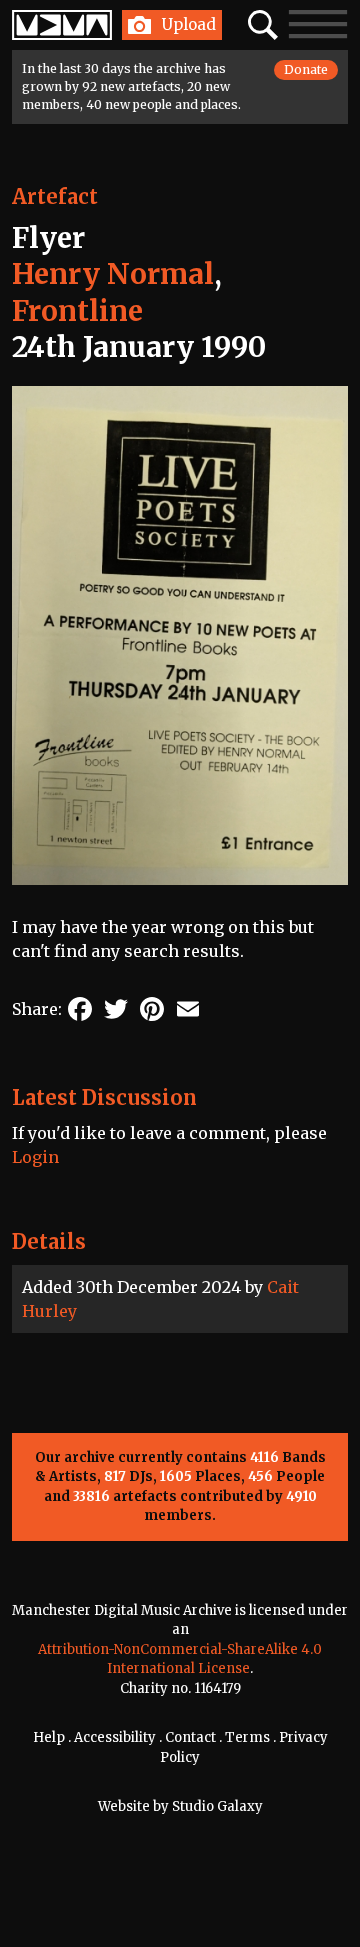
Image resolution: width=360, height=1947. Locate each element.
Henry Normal (113, 274)
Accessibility (115, 1737)
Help (49, 1737)
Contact (190, 1737)
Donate (306, 69)
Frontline (77, 311)
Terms (247, 1737)
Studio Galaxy (217, 1806)
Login (35, 1157)
